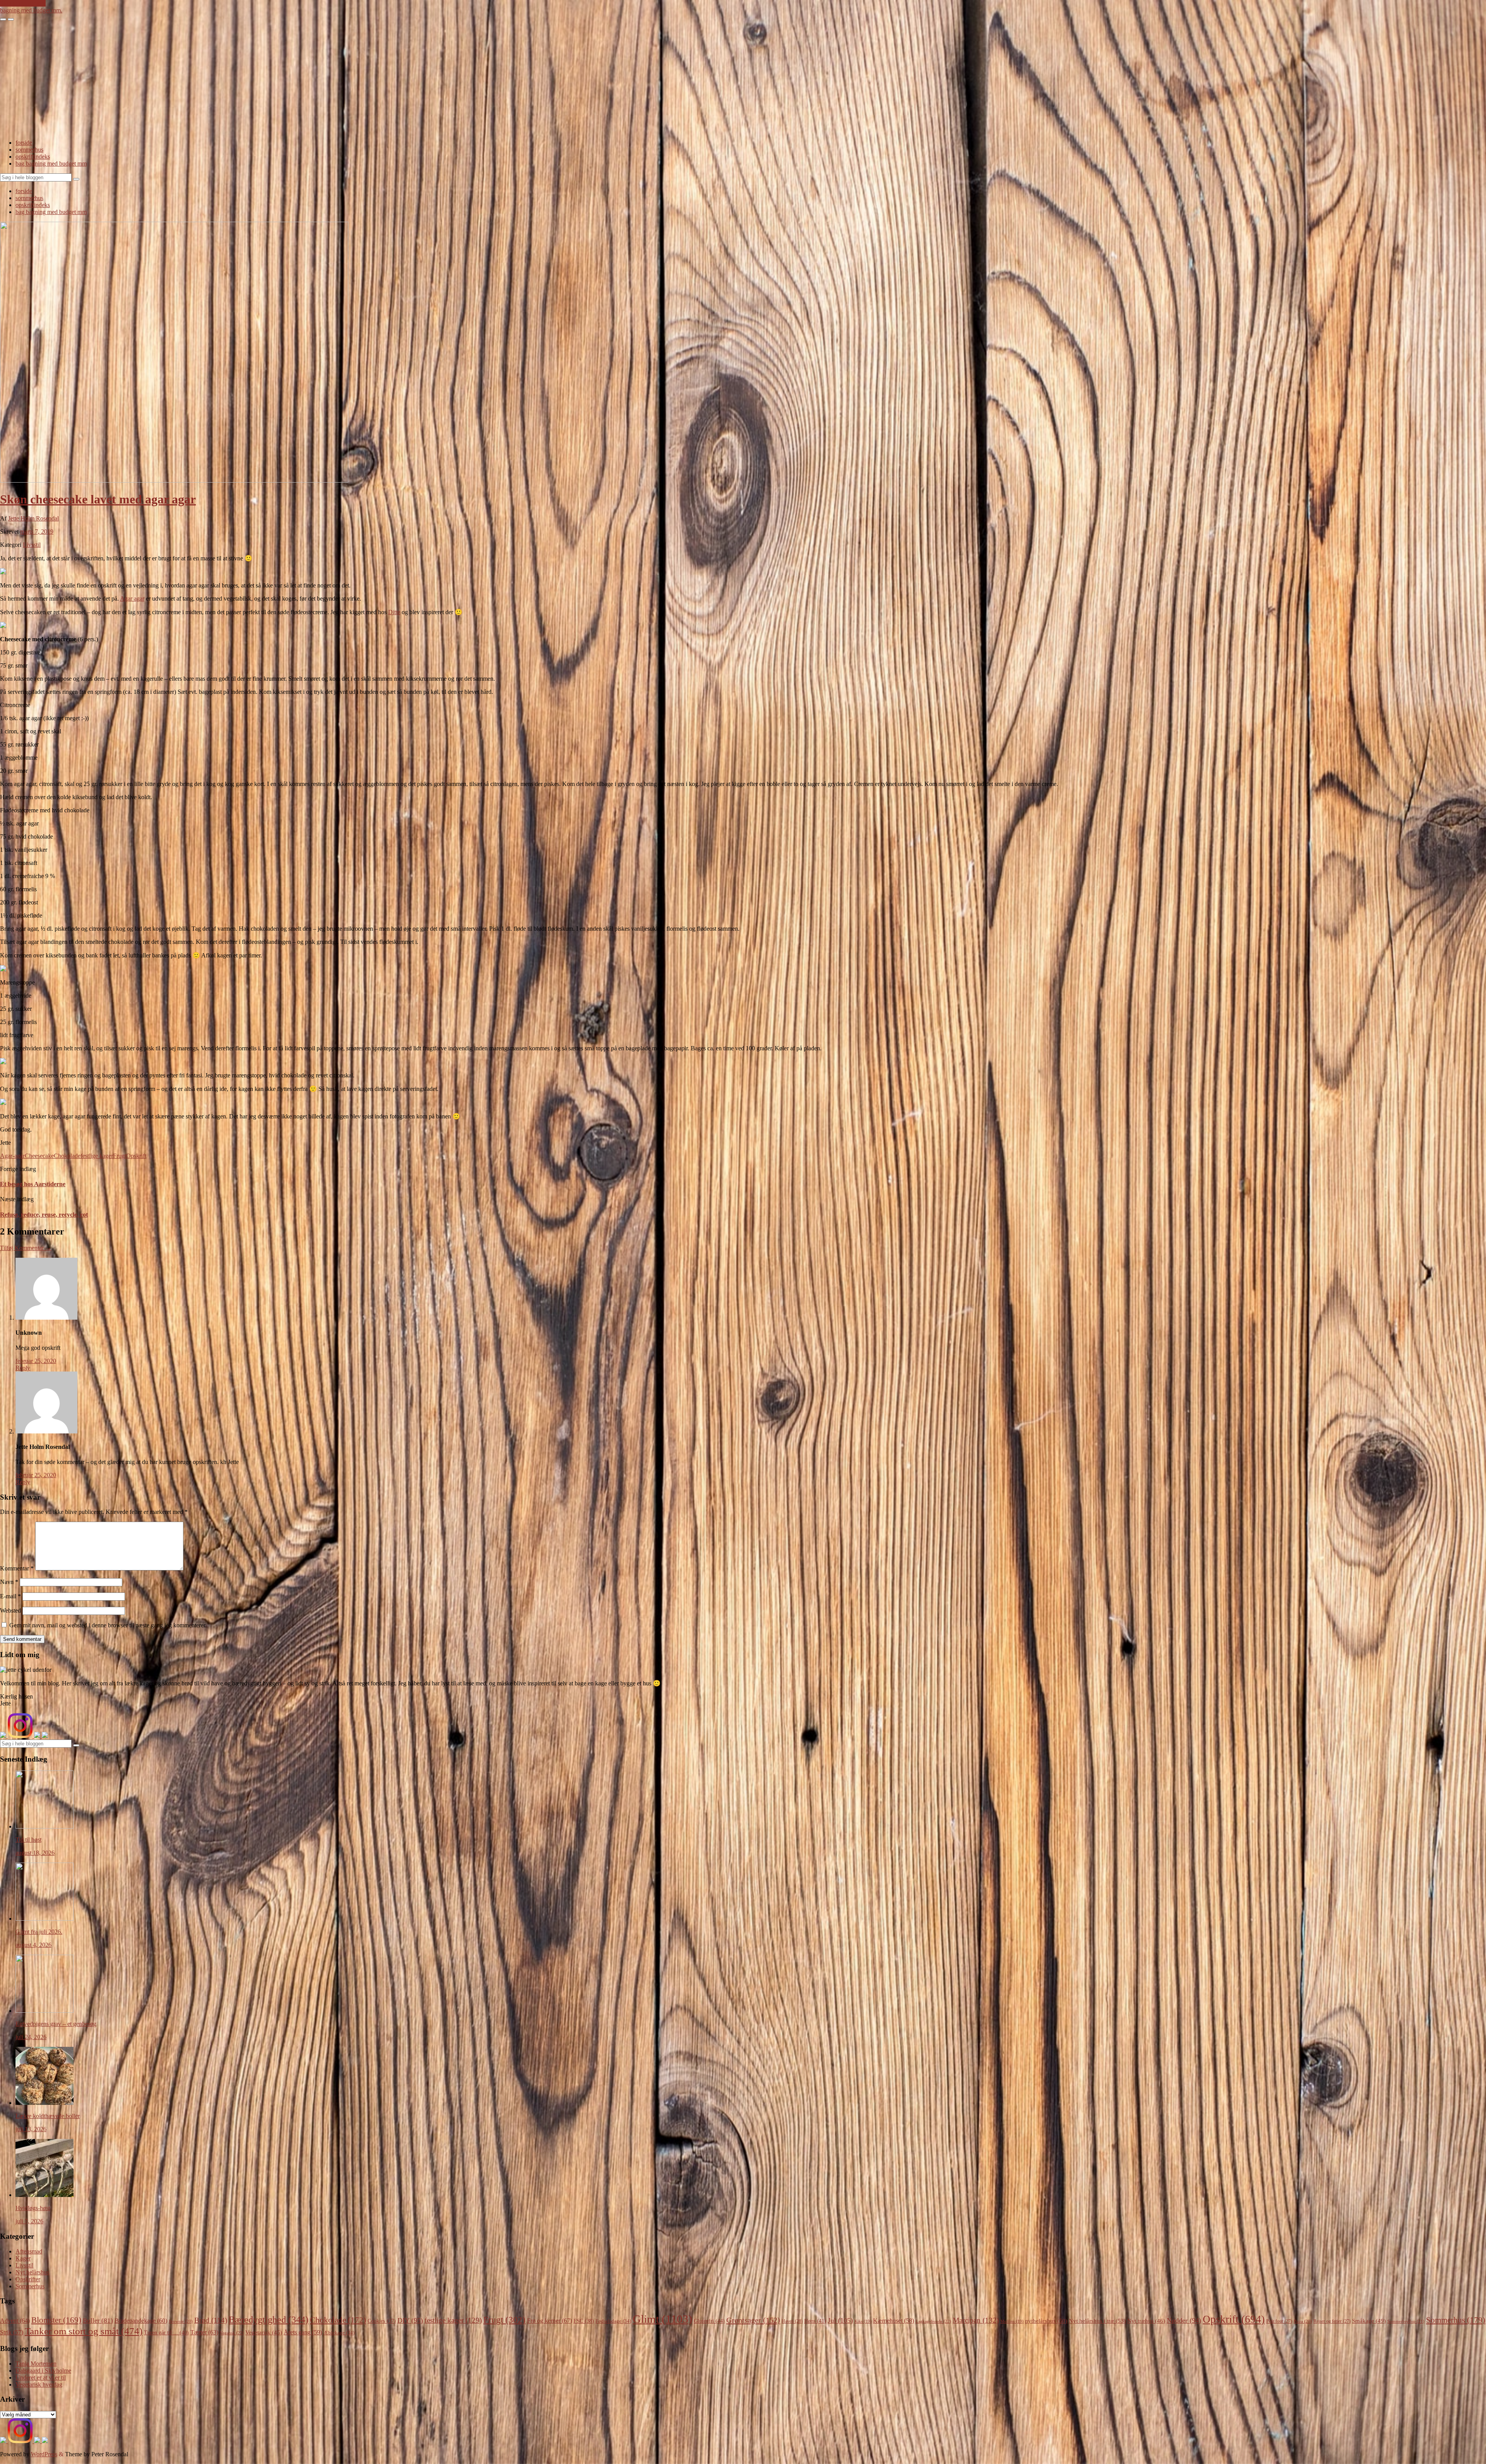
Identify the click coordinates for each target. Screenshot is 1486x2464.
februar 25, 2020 (36, 1361)
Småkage (1369, 2321)
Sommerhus (30, 2286)
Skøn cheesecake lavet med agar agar (98, 499)
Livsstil (32, 545)
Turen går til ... (166, 2333)
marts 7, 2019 (37, 532)
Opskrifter (28, 2279)
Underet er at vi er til (41, 2378)
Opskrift (136, 1156)
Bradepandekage (141, 2321)
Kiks (863, 2321)
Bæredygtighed (269, 2320)
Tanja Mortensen (36, 2364)
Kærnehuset (894, 2321)
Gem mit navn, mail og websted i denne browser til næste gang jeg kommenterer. (108, 1625)
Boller (98, 2321)
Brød (211, 2320)
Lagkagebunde (933, 2321)
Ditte (394, 612)
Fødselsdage (613, 2321)
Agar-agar (12, 1156)
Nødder (1184, 2320)
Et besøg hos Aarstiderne (33, 1184)
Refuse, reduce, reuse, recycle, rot (44, 1215)
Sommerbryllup (1406, 2321)
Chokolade (67, 1156)
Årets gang (303, 2332)
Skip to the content (23, 3)
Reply (23, 1368)
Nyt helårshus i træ (1097, 2321)
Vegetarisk (264, 2332)
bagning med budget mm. (31, 10)
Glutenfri (709, 2321)
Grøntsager (753, 2320)
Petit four (1279, 2321)
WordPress (44, 2454)
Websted (10, 1610)
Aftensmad (29, 2251)
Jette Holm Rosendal (33, 518)
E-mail (10, 1596)
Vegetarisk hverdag (39, 2384)
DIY (410, 2320)
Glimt (663, 2319)
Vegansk (232, 2333)
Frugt (120, 1156)
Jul (840, 2320)
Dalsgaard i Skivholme (43, 2371)
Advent (15, 2321)
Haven (792, 2321)
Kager (23, 2258)
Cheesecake (39, 1156)
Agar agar (132, 598)
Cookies (382, 2321)
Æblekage (339, 2333)
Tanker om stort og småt (84, 2331)
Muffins (1012, 2321)
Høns (815, 2321)
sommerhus (29, 150)
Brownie (181, 2321)
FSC (584, 2321)
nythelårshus (1046, 2321)
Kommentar (17, 1568)
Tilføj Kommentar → (26, 1248)
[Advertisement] (743, 79)
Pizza (1303, 2321)
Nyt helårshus (32, 2272)
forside (24, 143)
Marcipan (976, 2320)
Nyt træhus (1146, 2321)
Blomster (56, 2320)
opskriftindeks (33, 157)
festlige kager (97, 1156)
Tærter (204, 2332)
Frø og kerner (550, 2321)
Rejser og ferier (1332, 2321)
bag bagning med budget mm (51, 164)
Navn (9, 1582)
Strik (12, 2332)
